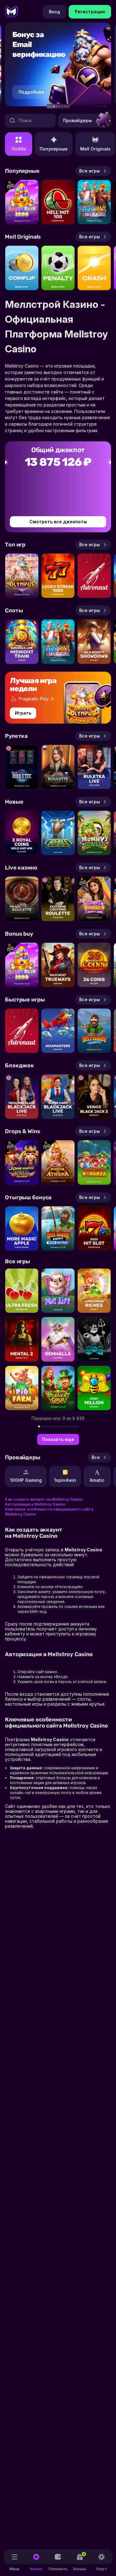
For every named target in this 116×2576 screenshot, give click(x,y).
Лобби (19, 149)
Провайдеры (77, 120)
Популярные (54, 149)
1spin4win (65, 1480)
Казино (36, 2569)
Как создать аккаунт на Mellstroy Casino (44, 1499)
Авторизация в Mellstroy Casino (35, 1504)
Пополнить (58, 2569)
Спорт (101, 2569)
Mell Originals (95, 149)
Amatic (97, 1480)
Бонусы (80, 2561)
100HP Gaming (26, 1480)
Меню (15, 2569)
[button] (48, 106)
